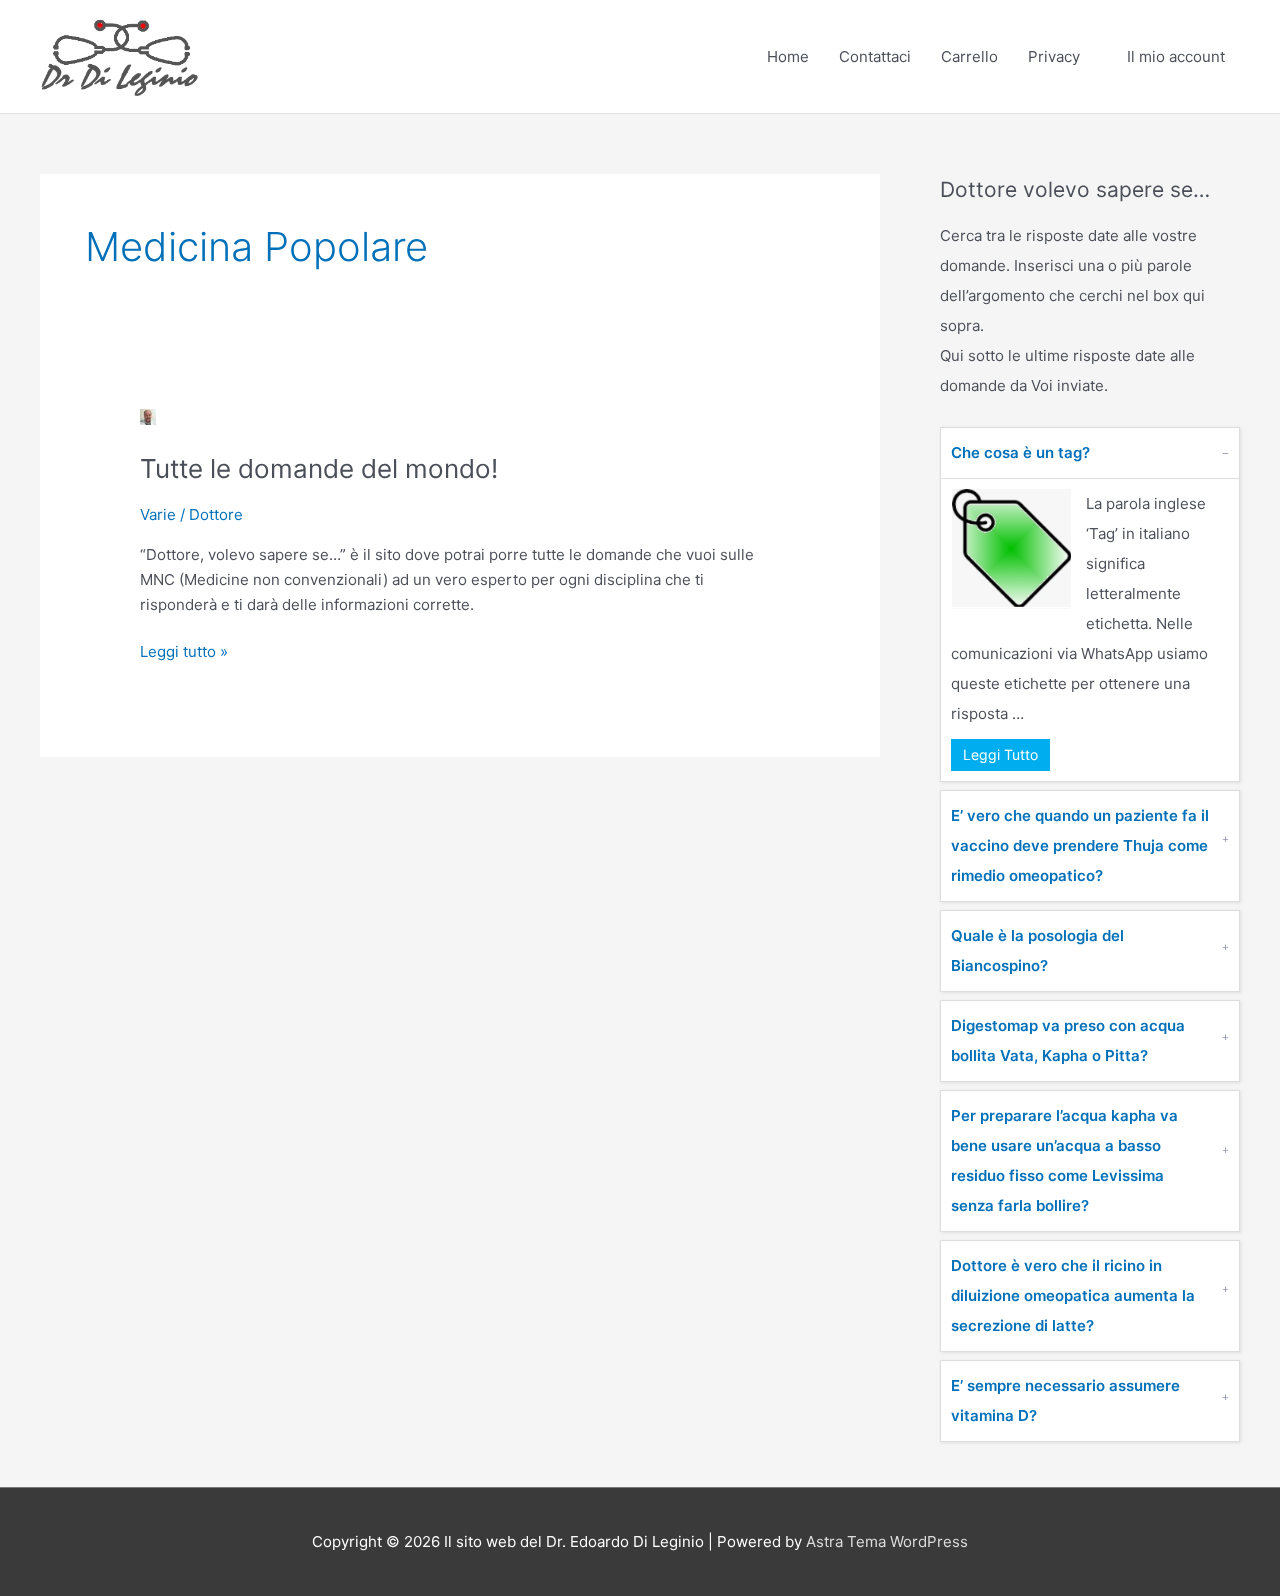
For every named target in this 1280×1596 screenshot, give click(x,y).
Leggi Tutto (1000, 754)
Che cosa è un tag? (1020, 452)
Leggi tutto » (184, 650)
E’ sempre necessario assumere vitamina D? (1065, 1400)
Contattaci (875, 56)
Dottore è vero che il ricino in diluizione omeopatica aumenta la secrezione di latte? (1073, 1295)
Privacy (1054, 56)
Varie (158, 514)
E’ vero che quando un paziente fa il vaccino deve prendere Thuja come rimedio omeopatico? (1080, 845)
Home (788, 56)
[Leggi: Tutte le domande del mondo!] (148, 415)
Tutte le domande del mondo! (319, 468)
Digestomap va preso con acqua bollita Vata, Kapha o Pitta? (1068, 1040)
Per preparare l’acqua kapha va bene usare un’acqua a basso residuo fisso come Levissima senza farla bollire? (1064, 1160)
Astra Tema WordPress (887, 1541)
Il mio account (1176, 56)
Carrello (969, 56)
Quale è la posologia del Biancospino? (1037, 950)
